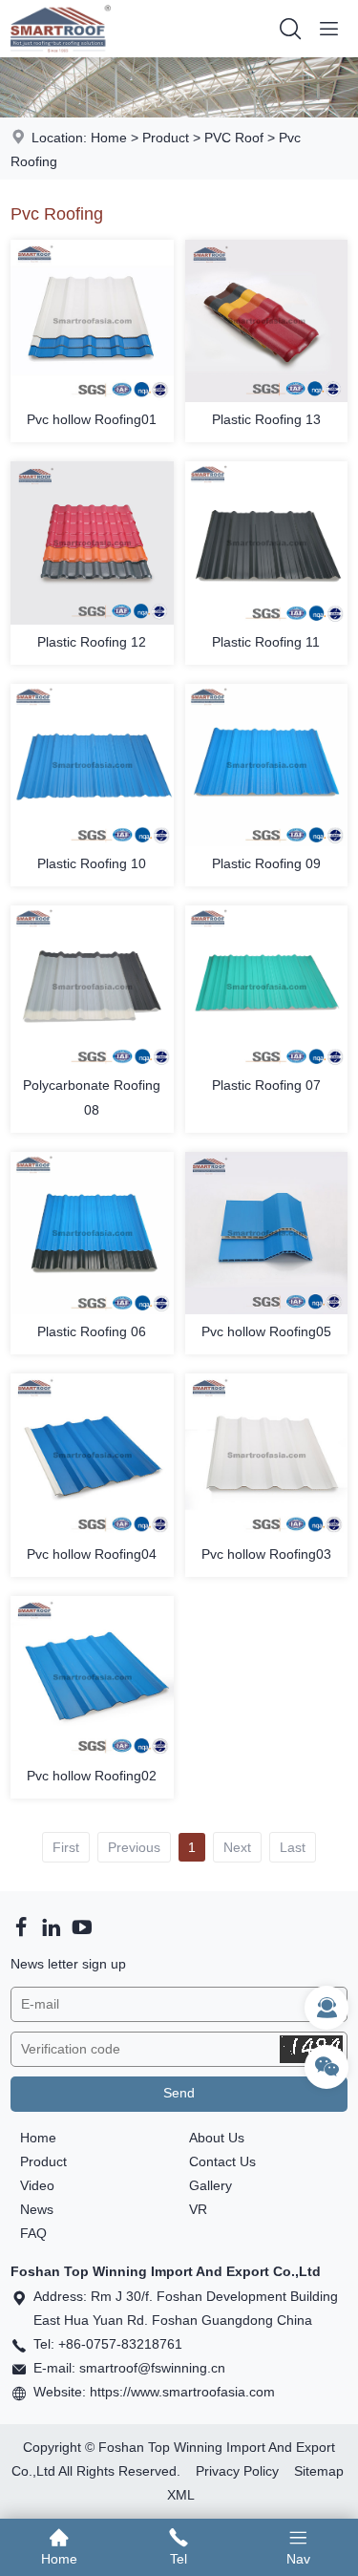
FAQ (33, 2233)
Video (37, 2185)
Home (109, 138)
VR (198, 2209)
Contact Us (222, 2161)
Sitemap (319, 2471)
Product (166, 138)
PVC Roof (234, 138)
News (37, 2209)
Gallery (211, 2185)
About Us (217, 2138)
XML (181, 2495)
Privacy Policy (237, 2471)
